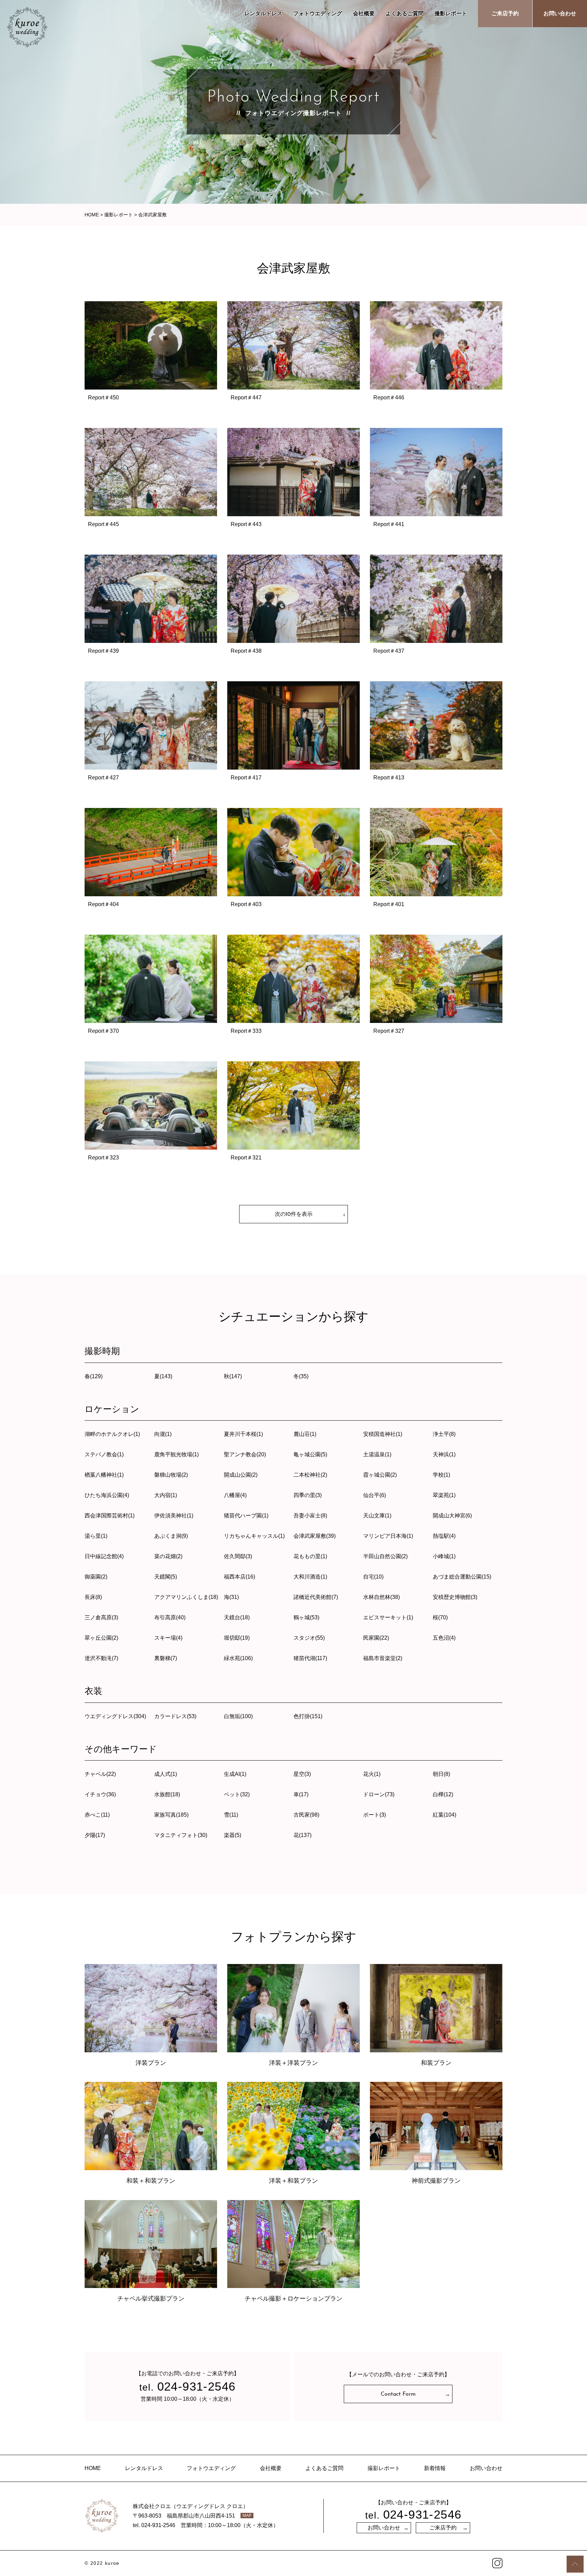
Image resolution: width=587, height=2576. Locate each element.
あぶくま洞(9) (171, 1536)
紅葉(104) (444, 1815)
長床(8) (93, 1597)
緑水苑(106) (238, 1658)
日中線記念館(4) (104, 1556)
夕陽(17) (95, 1835)
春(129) (94, 1376)
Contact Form (398, 2394)
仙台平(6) (375, 1495)
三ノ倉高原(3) (101, 1617)
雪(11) (231, 1815)
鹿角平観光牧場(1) (176, 1454)
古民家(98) (306, 1815)
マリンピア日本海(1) (388, 1536)
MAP (247, 2516)
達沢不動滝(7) (101, 1658)
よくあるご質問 (405, 13)
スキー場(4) (168, 1638)
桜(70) (440, 1617)
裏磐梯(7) (166, 1658)
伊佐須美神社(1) (174, 1516)
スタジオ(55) (309, 1638)
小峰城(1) (444, 1556)
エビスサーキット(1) (388, 1617)
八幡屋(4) (235, 1495)
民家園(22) (376, 1638)
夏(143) (163, 1376)
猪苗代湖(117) (310, 1658)
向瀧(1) (163, 1434)
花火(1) (372, 1774)
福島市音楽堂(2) (383, 1658)
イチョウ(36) (100, 1794)
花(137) (303, 1835)
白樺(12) (443, 1794)
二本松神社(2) (310, 1475)
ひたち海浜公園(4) (107, 1495)
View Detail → (151, 362)
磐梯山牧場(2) (171, 1475)
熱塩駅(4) (444, 1536)
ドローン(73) (379, 1794)
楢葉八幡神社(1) (104, 1475)
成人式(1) (166, 1774)
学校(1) (441, 1475)
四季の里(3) (308, 1495)
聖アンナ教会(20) (245, 1454)
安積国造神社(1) (383, 1434)
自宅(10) (373, 1577)
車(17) (301, 1794)
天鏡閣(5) (166, 1577)
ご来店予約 (505, 13)
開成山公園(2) (241, 1475)
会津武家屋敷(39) (315, 1536)
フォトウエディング (318, 13)
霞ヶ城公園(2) (380, 1475)
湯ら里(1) (96, 1536)
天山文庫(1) (377, 1516)
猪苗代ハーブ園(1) (246, 1516)
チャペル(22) (100, 1774)
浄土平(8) (444, 1434)
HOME (93, 2468)
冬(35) (301, 1376)
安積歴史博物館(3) (455, 1597)
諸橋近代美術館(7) (316, 1597)
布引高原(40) (170, 1617)
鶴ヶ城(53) (306, 1617)
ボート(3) (375, 1815)
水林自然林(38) (381, 1597)
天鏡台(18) (237, 1617)
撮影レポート (451, 13)
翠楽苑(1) (444, 1495)
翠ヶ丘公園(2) (101, 1638)
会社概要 (364, 13)
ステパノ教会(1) (104, 1454)
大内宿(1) (166, 1495)
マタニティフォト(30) (181, 1835)
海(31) (231, 1597)
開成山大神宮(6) (452, 1516)
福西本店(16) (239, 1577)
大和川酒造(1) (310, 1577)
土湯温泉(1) (377, 1454)
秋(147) (233, 1376)
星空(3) (302, 1774)
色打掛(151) (308, 1716)
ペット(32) (237, 1794)
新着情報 (435, 2468)
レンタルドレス (263, 13)
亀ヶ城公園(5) (310, 1454)
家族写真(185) (171, 1815)
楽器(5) (233, 1835)
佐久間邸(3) (238, 1556)
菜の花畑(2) (168, 1556)
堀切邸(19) (237, 1638)
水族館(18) (167, 1794)
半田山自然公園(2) (385, 1556)
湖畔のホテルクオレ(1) (112, 1434)
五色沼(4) (444, 1638)
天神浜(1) (444, 1454)
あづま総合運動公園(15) (462, 1577)
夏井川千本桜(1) (243, 1434)
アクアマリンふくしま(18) (186, 1597)
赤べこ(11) (97, 1815)
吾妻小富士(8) (310, 1516)
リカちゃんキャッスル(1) (254, 1536)
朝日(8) (441, 1774)
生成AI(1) (235, 1774)
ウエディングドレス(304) (115, 1716)
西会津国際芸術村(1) (110, 1516)
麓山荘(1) (305, 1434)
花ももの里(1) (310, 1556)
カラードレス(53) (175, 1716)
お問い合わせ (560, 13)
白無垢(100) (238, 1716)
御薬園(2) (96, 1577)
